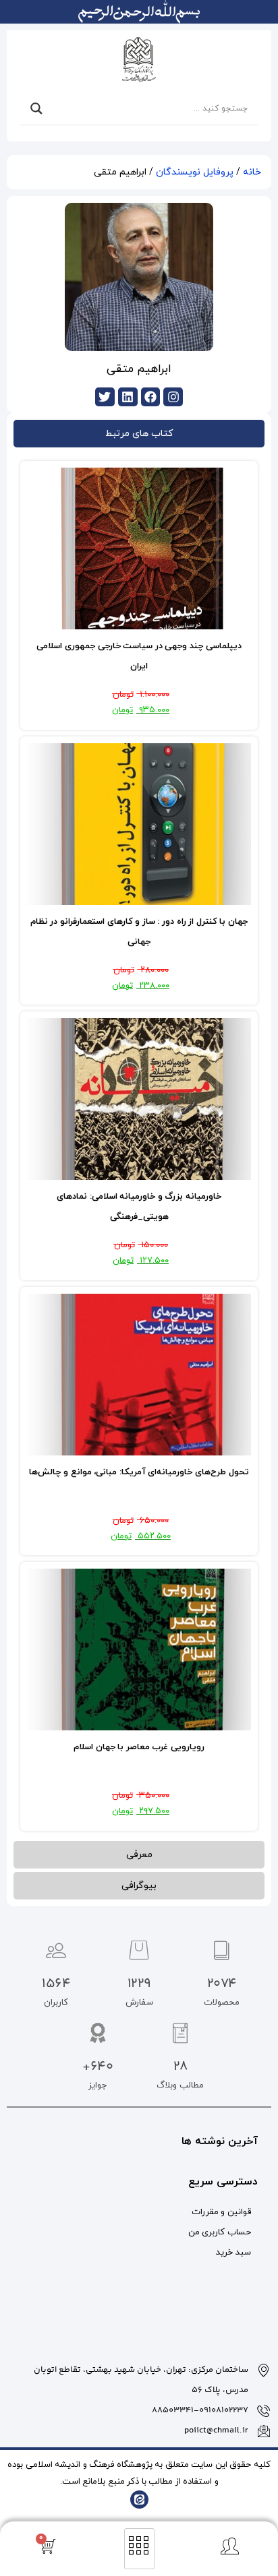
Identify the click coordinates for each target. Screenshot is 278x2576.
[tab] (139, 434)
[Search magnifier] (36, 108)
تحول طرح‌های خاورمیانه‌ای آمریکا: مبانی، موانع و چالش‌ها (139, 1472)
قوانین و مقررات (221, 2212)
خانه (252, 172)
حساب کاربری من (220, 2232)
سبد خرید (233, 2253)
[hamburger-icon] (139, 2549)
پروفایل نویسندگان (195, 172)
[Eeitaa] (139, 2500)
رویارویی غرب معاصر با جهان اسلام (139, 1747)
